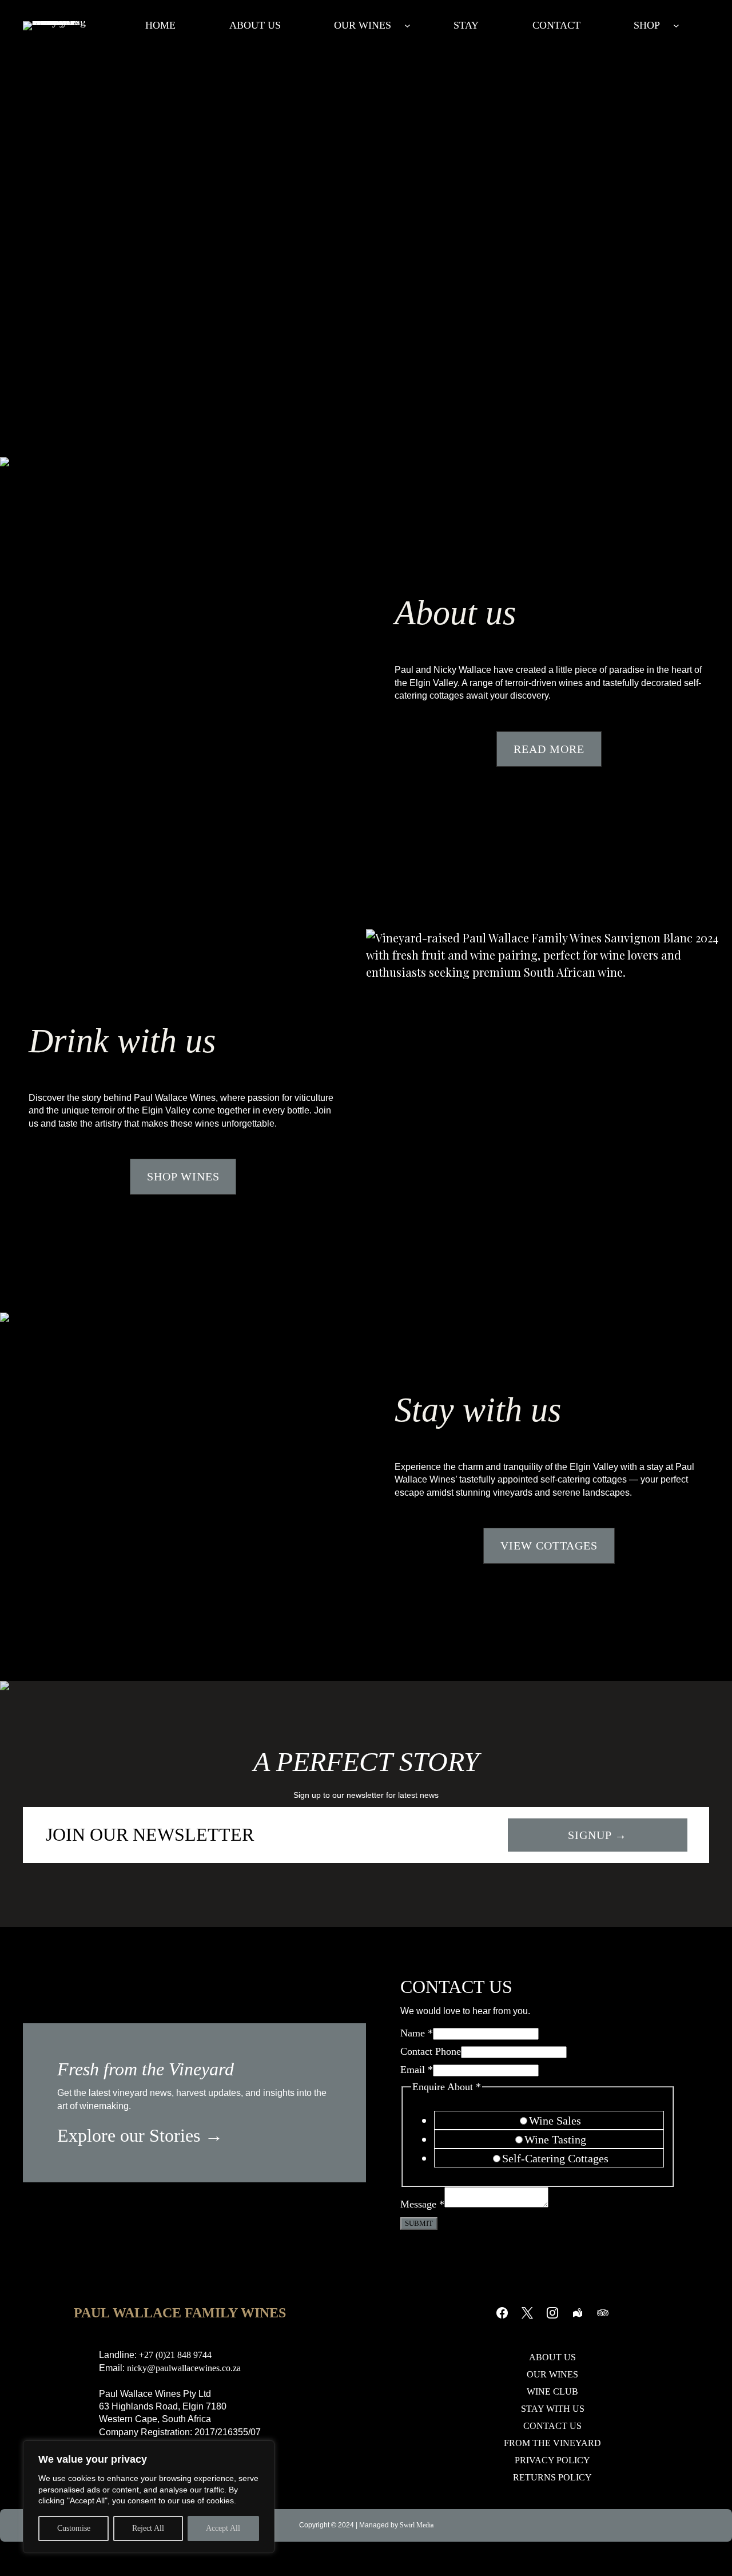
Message (422, 2204)
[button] (549, 749)
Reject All (148, 2528)
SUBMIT (419, 2223)
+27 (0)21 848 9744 (175, 2355)
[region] (149, 2497)
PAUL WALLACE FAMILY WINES (180, 2313)
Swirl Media (417, 2525)
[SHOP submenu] (676, 25)
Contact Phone (431, 2051)
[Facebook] (502, 2313)
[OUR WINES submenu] (407, 25)
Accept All (223, 2528)
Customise (74, 2528)
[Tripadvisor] (603, 2313)
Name (417, 2033)
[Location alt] (578, 2313)
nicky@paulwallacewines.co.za (184, 2368)
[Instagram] (552, 2313)
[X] (527, 2313)
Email (417, 2070)
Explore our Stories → (140, 2135)
